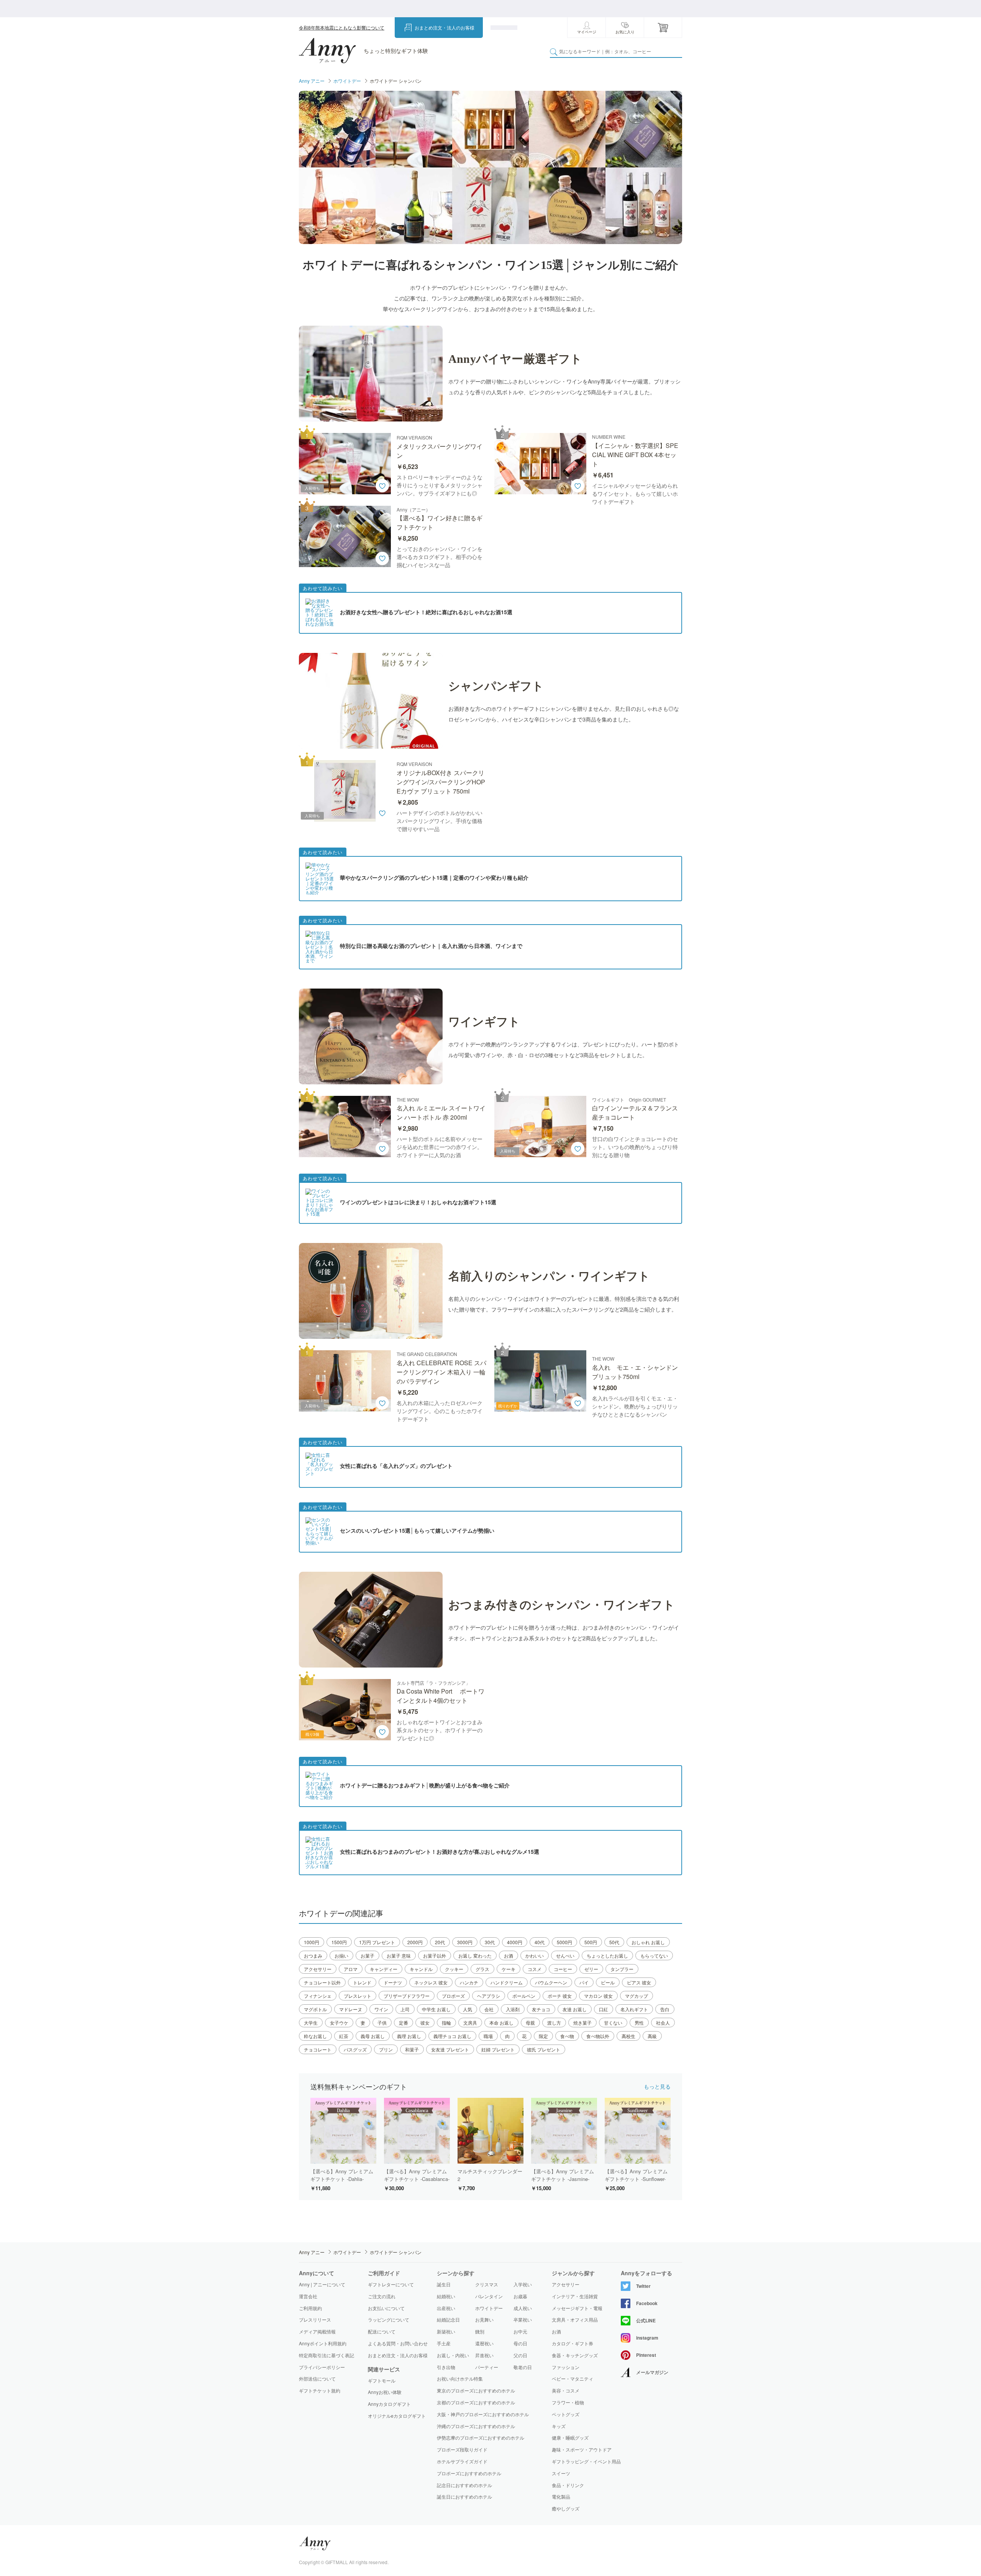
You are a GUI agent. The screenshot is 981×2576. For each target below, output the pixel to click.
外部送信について (317, 2378)
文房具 (470, 2023)
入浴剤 (513, 2009)
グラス (482, 1969)
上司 (405, 2009)
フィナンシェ (318, 1996)
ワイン (381, 2009)
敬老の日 (523, 2367)
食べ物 (567, 2036)
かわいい (535, 1955)
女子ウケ (339, 2023)
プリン (386, 2049)
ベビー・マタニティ (573, 2379)
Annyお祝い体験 (385, 2392)
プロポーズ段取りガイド (462, 2449)
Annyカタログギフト (389, 2404)
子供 (382, 2023)
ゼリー (591, 1969)
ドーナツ (393, 1982)
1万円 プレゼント (377, 1942)
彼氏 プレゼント (544, 2049)
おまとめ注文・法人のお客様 (445, 27)
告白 (665, 2009)
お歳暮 (520, 2296)
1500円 (339, 1942)
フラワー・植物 (568, 2402)
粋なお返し (315, 2036)
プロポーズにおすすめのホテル (469, 2473)
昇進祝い (484, 2355)
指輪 (446, 2023)
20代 (440, 1942)
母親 (530, 2023)
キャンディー (384, 1969)
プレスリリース (315, 2319)
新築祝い (446, 2331)
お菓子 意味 (399, 1955)
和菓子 (412, 2049)
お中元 (520, 2331)
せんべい (565, 1955)
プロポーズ (453, 1996)
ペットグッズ (566, 2414)
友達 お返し (575, 2009)
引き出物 (446, 2367)
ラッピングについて (389, 2319)
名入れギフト (634, 2009)
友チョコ (541, 2009)
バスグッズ (355, 2049)
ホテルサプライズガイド (462, 2461)
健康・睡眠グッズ (570, 2438)
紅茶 (344, 2036)
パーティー (487, 2367)
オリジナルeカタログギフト (397, 2416)
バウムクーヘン (551, 1982)
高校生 (628, 2036)
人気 (468, 2009)
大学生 (311, 2023)
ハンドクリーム (507, 1982)
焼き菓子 (582, 2023)
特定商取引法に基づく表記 (326, 2355)
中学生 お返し (436, 2009)
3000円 (465, 1942)
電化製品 (561, 2497)
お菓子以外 (435, 1955)
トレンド (362, 1982)
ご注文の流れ (382, 2296)
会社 (489, 2009)
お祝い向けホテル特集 (460, 2378)
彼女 (425, 2023)
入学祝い (523, 2284)
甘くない (613, 2023)
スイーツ (561, 2473)
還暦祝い (484, 2343)
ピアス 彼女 (639, 1982)
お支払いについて (386, 2308)
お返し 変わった (475, 1955)
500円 (591, 1942)
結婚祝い (446, 2296)
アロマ (351, 1969)
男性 (639, 2023)
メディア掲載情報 (317, 2331)
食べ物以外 (598, 2036)
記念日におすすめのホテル (464, 2485)
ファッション (566, 2367)
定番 (404, 2023)
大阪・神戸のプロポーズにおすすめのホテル (483, 2414)
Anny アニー (312, 81)
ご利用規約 (310, 2308)
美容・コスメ (566, 2391)
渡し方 (554, 2023)
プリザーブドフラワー (407, 1996)
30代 (490, 1942)
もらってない (654, 1955)
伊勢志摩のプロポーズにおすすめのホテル (481, 2437)
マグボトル (315, 2009)
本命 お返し (501, 2023)
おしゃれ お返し (648, 1942)
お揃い (341, 1955)
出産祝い (446, 2308)
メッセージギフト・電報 (577, 2308)
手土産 (444, 2343)
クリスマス (487, 2284)
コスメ (535, 1969)
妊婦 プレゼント (498, 2049)
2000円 (415, 1942)
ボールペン (524, 1996)
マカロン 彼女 (598, 1996)
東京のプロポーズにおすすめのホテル (476, 2390)
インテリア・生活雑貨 (575, 2296)
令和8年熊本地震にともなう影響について (342, 27)
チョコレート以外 (322, 1982)
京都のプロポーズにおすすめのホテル (476, 2402)
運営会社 (308, 2296)
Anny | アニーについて (322, 2284)
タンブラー (622, 1969)
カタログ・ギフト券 (573, 2343)
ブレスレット (358, 1996)
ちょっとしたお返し (607, 1955)
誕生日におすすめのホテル (464, 2496)
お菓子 (367, 1955)
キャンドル (421, 1969)
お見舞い (484, 2319)
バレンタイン (489, 2296)
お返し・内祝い (453, 2355)
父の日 (520, 2355)
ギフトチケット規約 (320, 2390)
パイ (584, 1982)
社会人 (663, 2023)
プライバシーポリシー (322, 2367)
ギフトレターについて (391, 2284)
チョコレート (318, 2049)
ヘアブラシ (489, 1996)
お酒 (509, 1955)
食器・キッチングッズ (575, 2355)
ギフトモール (382, 2381)
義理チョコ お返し (452, 2036)
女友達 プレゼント (450, 2049)
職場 (488, 2036)
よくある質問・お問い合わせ (398, 2343)
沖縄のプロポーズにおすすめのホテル (476, 2426)
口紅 (604, 2009)
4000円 (515, 1942)
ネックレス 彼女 (431, 1982)
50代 (614, 1942)
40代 (540, 1942)
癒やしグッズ (566, 2509)
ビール (608, 1982)
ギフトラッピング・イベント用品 (586, 2461)
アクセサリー (318, 1969)
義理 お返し (409, 2036)
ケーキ (509, 1969)
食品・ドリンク (568, 2485)
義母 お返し (373, 2036)
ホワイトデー (347, 81)
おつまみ (313, 1955)
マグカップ (637, 1996)
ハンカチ (469, 1982)
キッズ (559, 2426)
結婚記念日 (448, 2319)
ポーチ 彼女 (560, 1996)
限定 (543, 2036)
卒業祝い (523, 2319)
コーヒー (563, 1969)
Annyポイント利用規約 (323, 2343)
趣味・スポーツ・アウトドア (582, 2450)
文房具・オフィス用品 (575, 2320)
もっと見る (657, 2086)
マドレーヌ (351, 2009)
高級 (652, 2036)
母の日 (520, 2343)
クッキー (454, 1969)
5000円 (564, 1942)
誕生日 (444, 2284)
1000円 (312, 1942)
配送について (382, 2331)
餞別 (480, 2331)
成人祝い (523, 2308)
